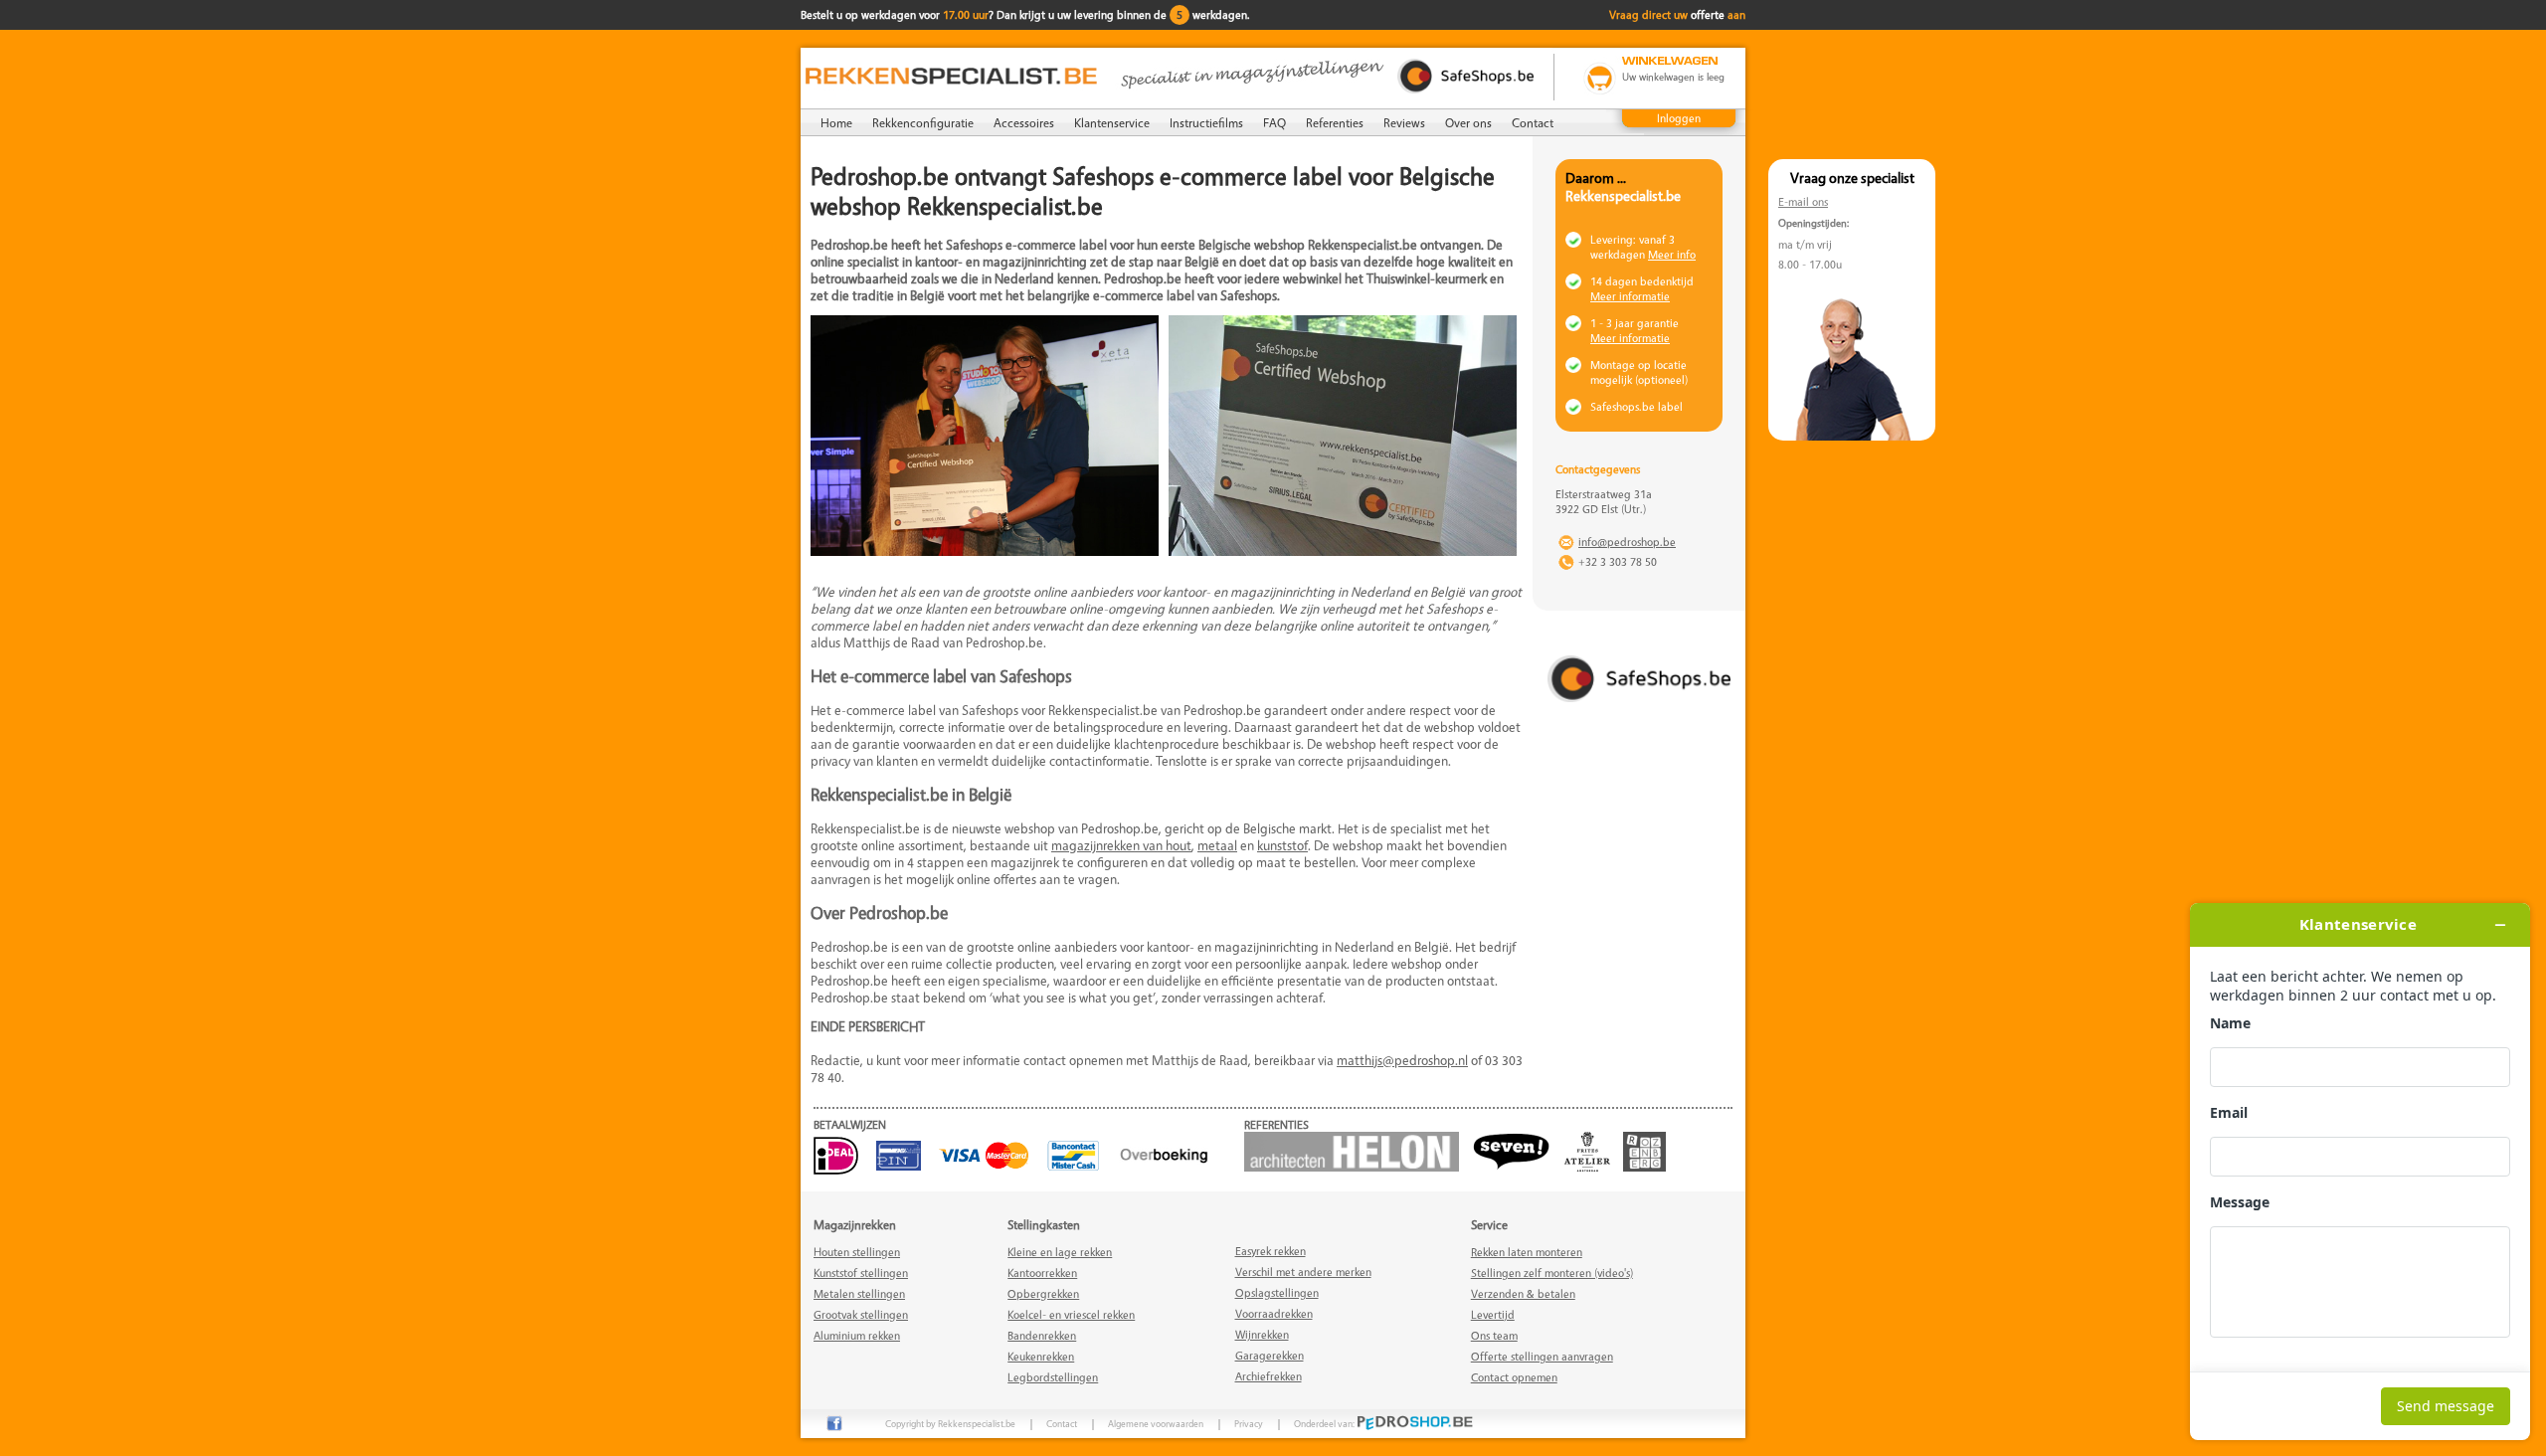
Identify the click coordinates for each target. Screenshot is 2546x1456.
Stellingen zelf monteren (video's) (1552, 1273)
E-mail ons (1803, 201)
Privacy (1249, 1423)
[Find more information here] (2360, 1172)
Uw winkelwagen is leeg (1673, 77)
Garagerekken (1270, 1355)
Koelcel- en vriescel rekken (1071, 1314)
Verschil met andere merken (1303, 1272)
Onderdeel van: (1325, 1423)
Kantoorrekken (1042, 1273)
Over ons (1468, 122)
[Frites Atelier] (1592, 1167)
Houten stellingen (857, 1252)
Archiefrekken (1269, 1376)
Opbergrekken (1043, 1293)
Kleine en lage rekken (1060, 1252)
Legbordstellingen (1053, 1377)
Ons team (1494, 1335)
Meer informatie (1630, 296)
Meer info (1672, 254)
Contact (1533, 122)
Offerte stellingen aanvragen (1542, 1356)
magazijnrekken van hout (1121, 845)
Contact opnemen (1514, 1377)
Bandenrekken (1042, 1335)
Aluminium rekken (857, 1335)
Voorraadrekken (1274, 1313)
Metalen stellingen (859, 1293)
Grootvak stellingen (861, 1314)
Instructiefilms (1206, 122)
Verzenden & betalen (1523, 1293)
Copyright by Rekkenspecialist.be (950, 1423)
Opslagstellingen (1277, 1292)
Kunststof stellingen (861, 1273)
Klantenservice (1112, 122)
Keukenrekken (1041, 1356)
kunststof (1282, 845)
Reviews (1404, 122)
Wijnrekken (1262, 1334)
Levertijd (1493, 1314)
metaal (1217, 845)
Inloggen (1679, 118)
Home (836, 122)
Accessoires (1024, 122)
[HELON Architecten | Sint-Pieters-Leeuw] (1357, 1167)
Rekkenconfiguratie (923, 122)
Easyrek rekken (1271, 1251)
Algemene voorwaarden (1156, 1423)
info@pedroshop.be (1627, 542)
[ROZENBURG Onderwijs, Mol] (1649, 1167)
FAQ (1274, 122)
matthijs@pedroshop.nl (1402, 1060)
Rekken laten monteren (1527, 1252)
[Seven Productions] (1517, 1167)
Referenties (1335, 122)
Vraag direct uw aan (1677, 14)
